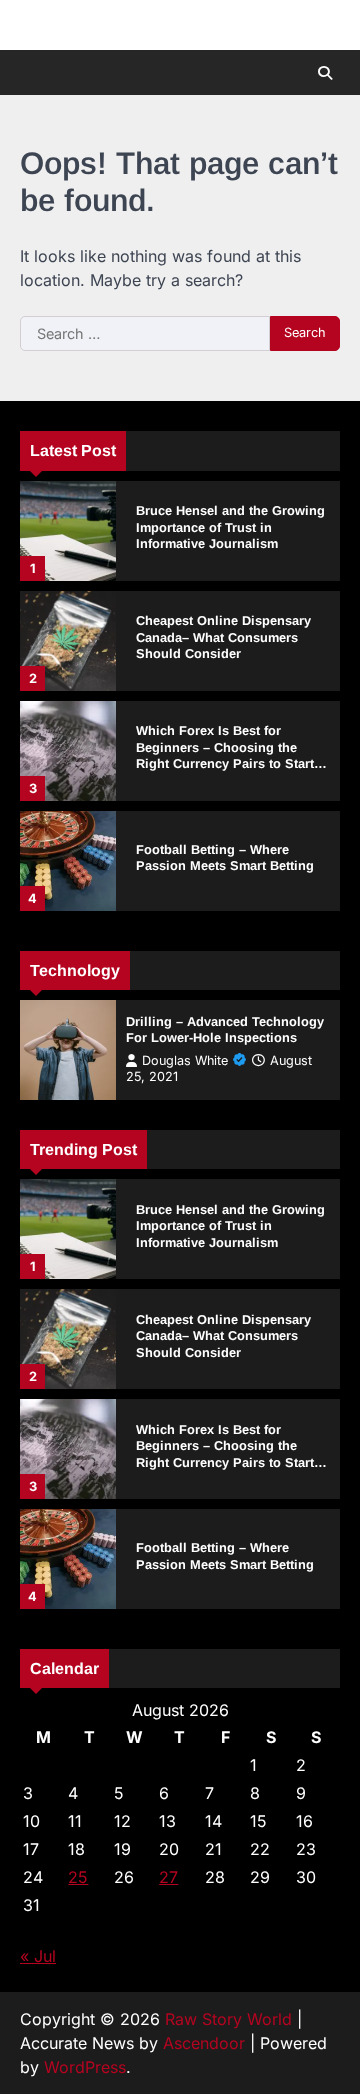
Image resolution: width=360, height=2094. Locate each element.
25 (78, 1877)
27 (168, 1877)
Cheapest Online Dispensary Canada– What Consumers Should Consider (223, 637)
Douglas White (185, 1060)
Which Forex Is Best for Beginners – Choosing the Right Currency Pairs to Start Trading (225, 755)
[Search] (325, 73)
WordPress (85, 2067)
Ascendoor (204, 2043)
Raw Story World (228, 2019)
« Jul (38, 1956)
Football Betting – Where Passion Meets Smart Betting (225, 858)
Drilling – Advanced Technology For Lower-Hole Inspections (225, 1030)
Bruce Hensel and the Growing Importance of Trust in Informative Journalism (230, 527)
